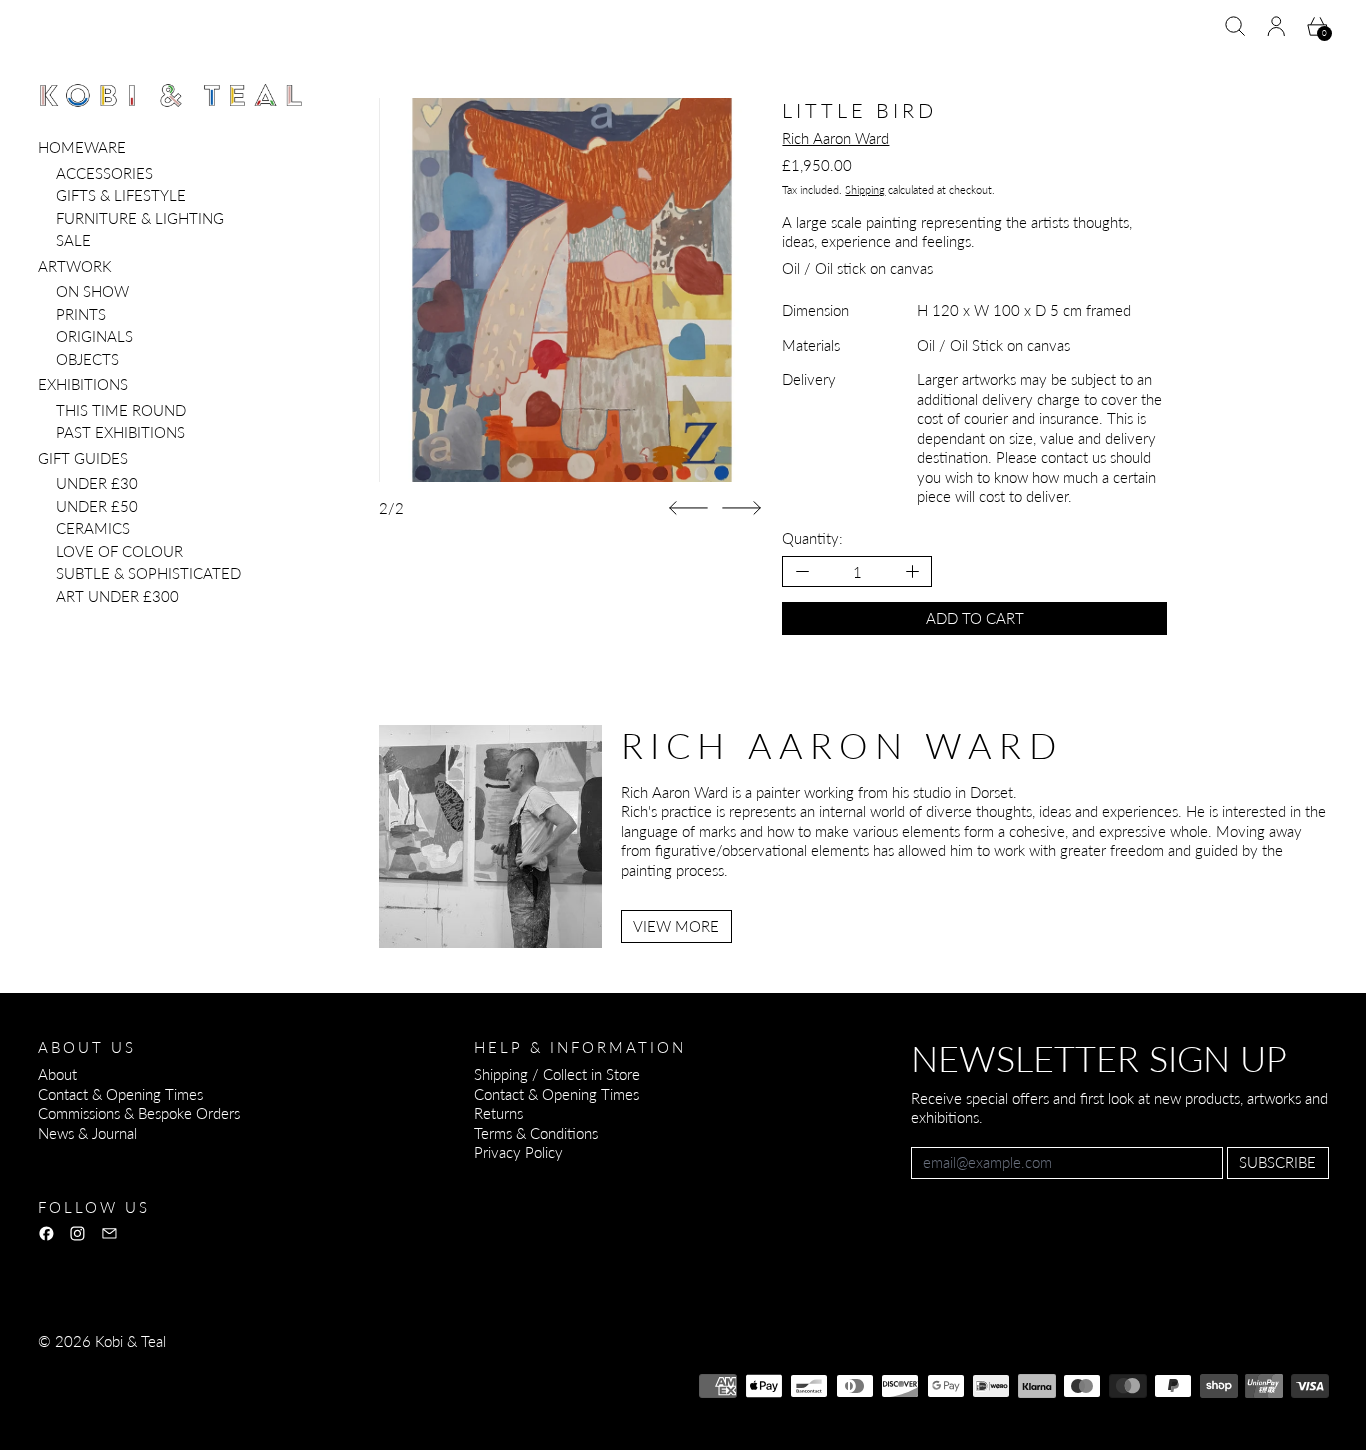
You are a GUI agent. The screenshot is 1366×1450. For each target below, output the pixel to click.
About (57, 1074)
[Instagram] (77, 1233)
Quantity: (812, 538)
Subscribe (1277, 1162)
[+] (913, 571)
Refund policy (81, 1368)
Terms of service (295, 1368)
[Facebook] (46, 1233)
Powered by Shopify (102, 1395)
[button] (1235, 26)
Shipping (865, 189)
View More (676, 926)
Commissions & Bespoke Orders (139, 1113)
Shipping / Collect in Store (557, 1074)
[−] (801, 571)
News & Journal (87, 1133)
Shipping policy (409, 1368)
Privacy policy (184, 1368)
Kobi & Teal (130, 1341)
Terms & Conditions (536, 1133)
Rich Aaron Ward (835, 138)
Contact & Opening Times (120, 1094)
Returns (498, 1113)
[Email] (109, 1233)
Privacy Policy (518, 1152)
